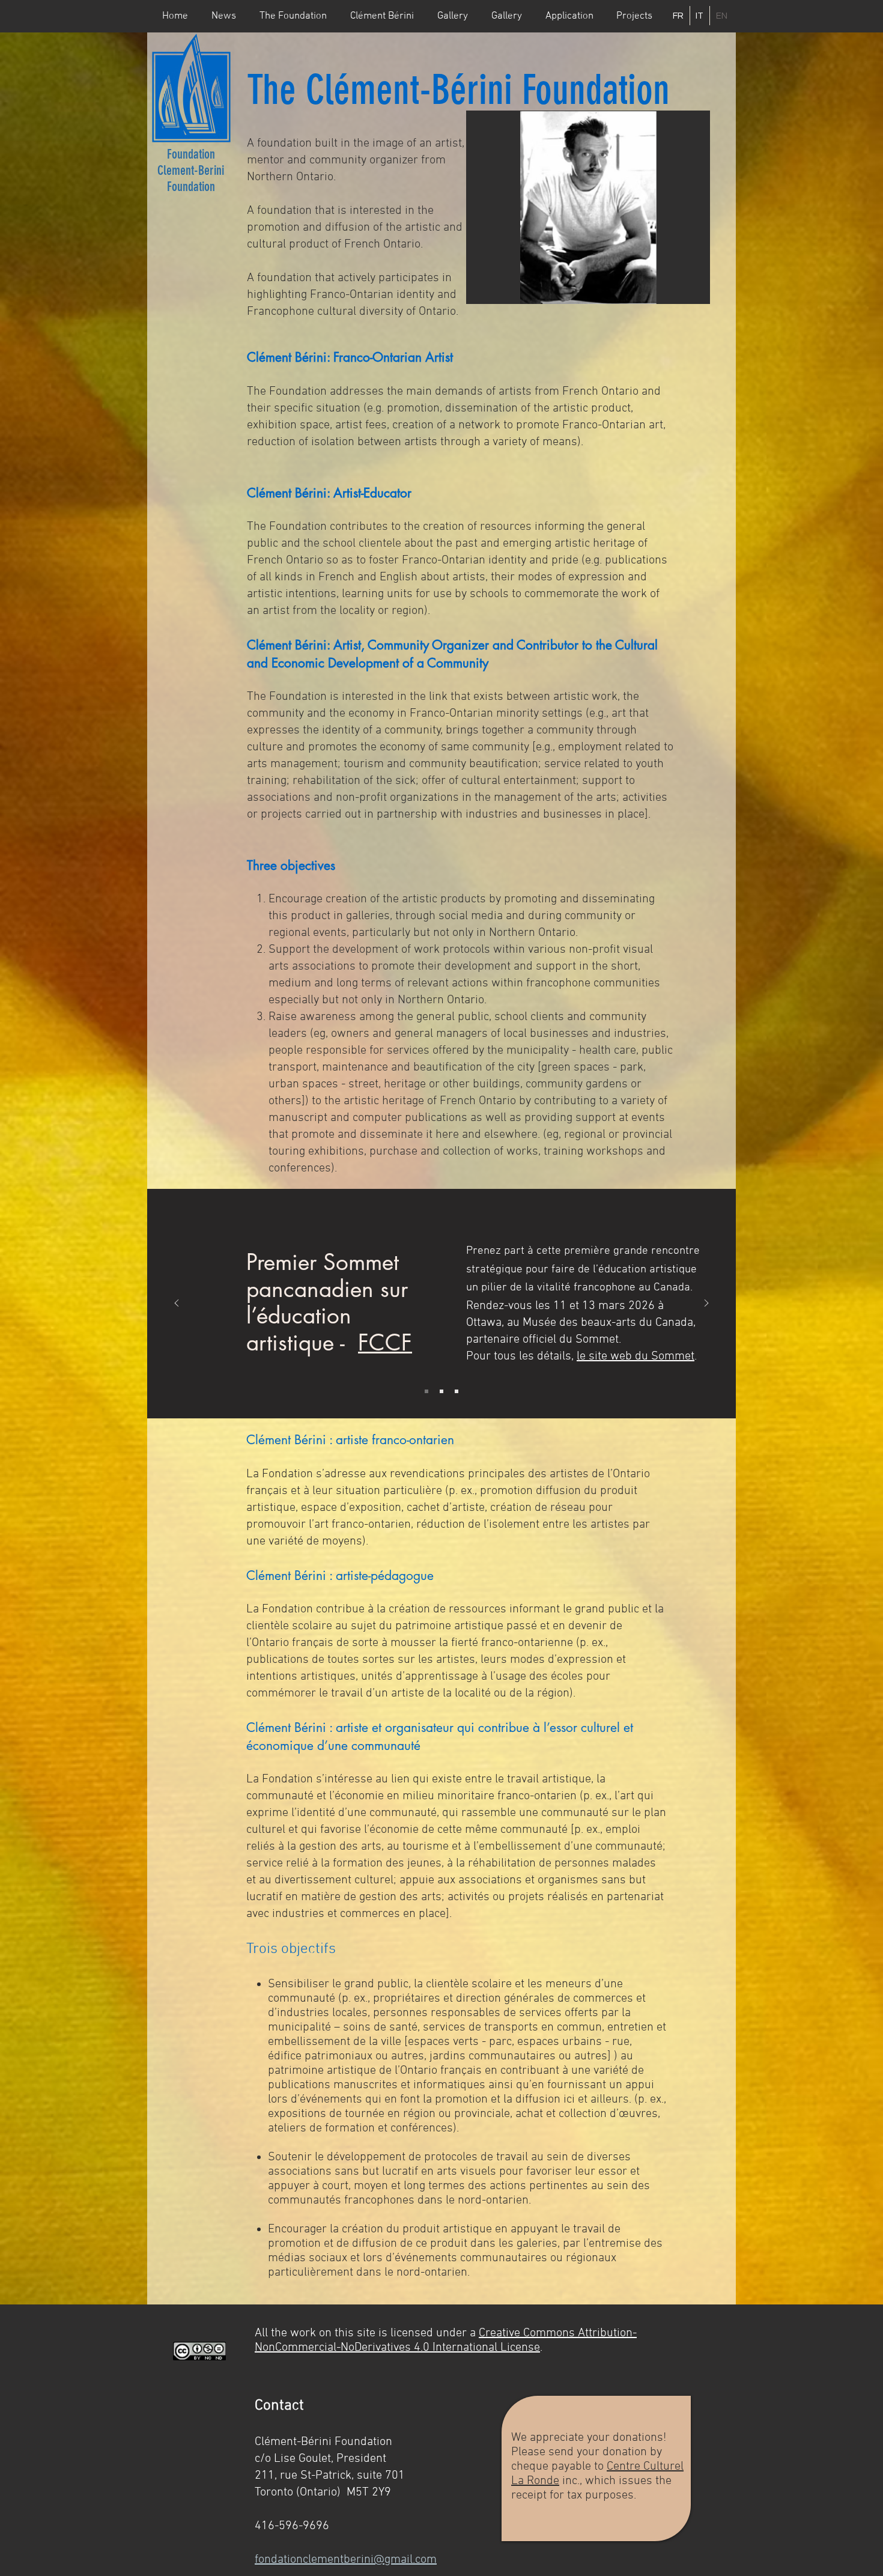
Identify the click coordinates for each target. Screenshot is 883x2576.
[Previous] (177, 1304)
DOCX (590, 1346)
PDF (562, 1346)
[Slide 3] (457, 1391)
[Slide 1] (426, 1391)
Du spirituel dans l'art (300, 1289)
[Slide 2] (441, 1391)
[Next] (706, 1304)
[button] (293, 16)
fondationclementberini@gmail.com (346, 2560)
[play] (681, 293)
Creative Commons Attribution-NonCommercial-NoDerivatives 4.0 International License (446, 2341)
